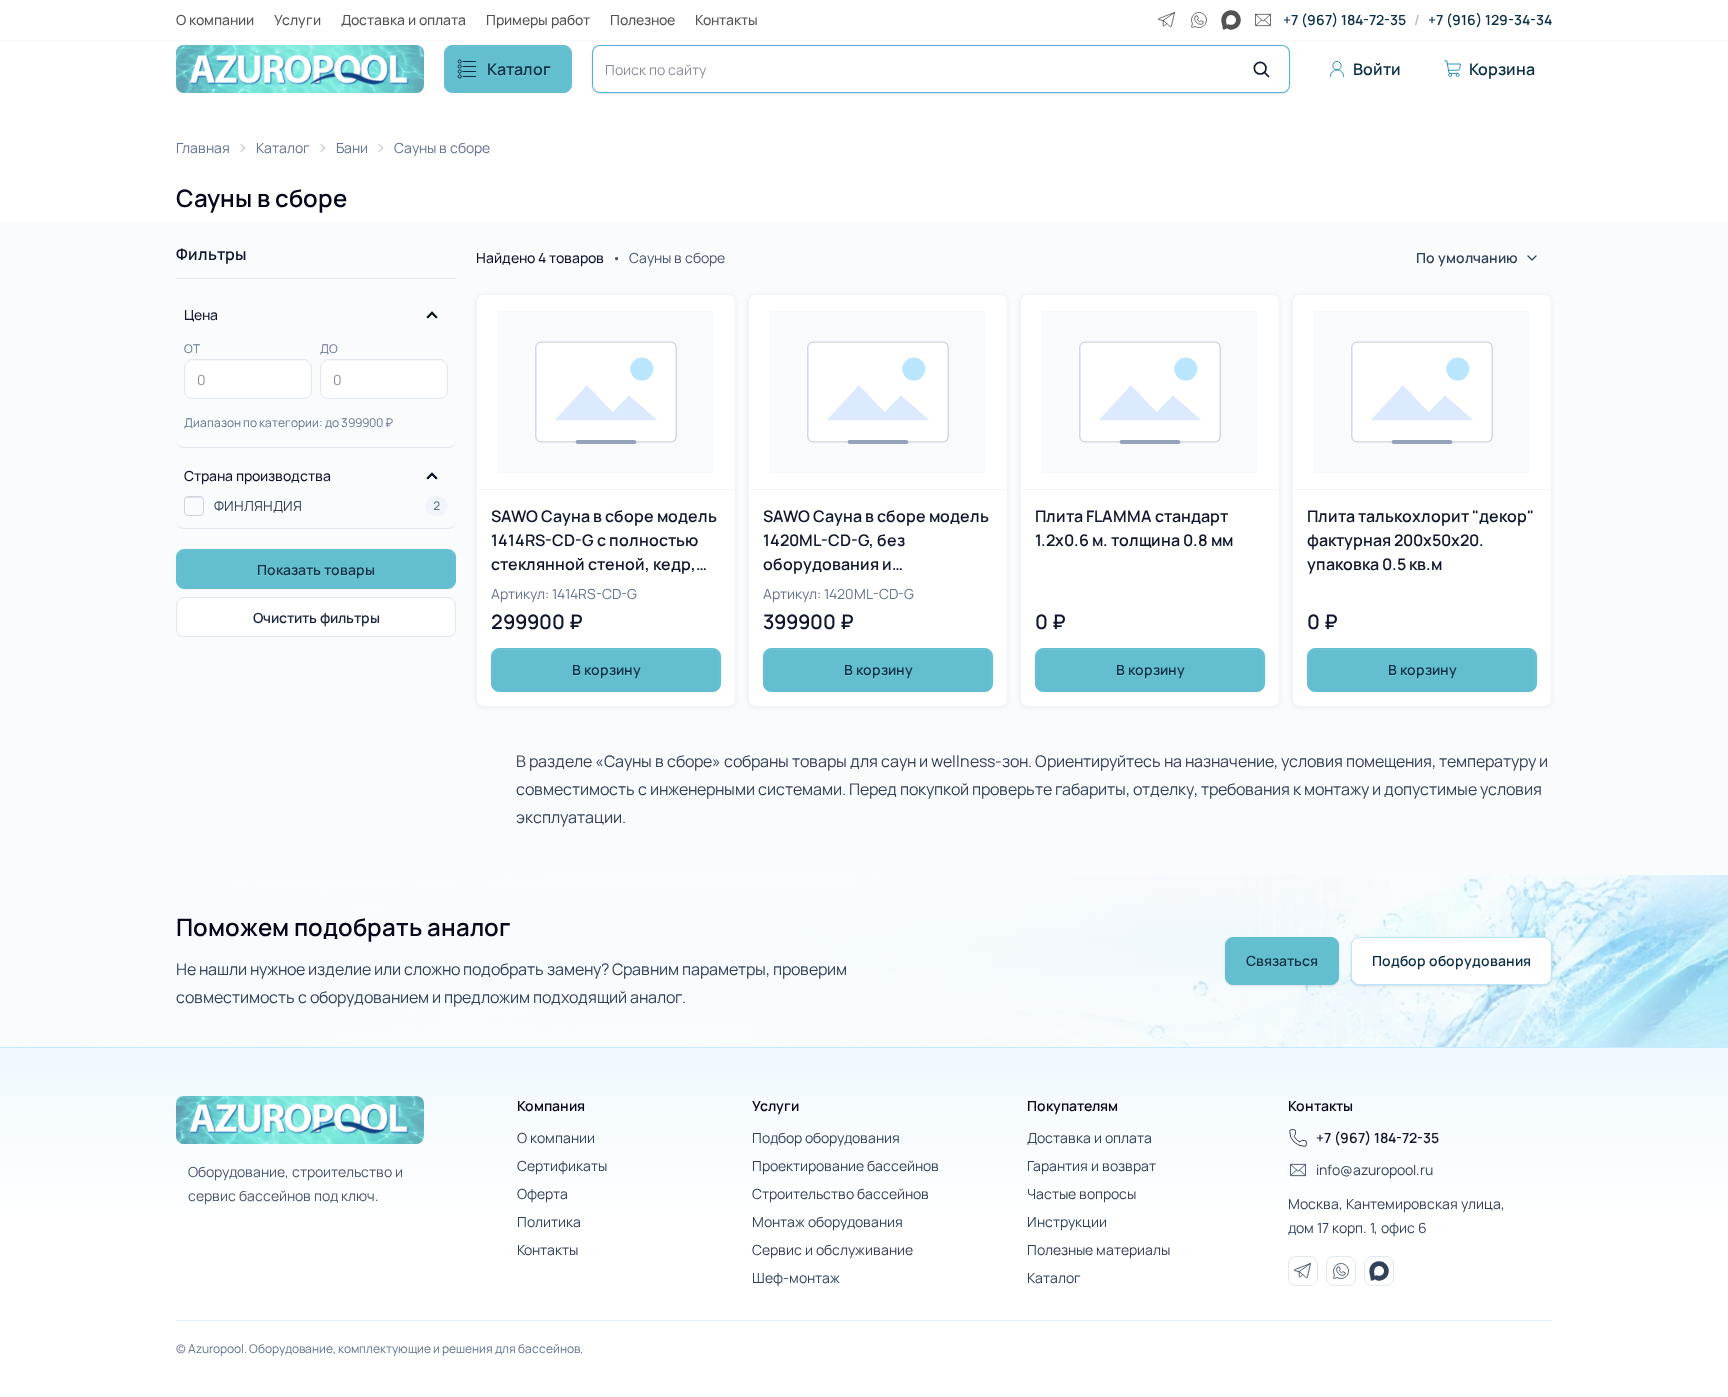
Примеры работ (538, 19)
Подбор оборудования (1451, 960)
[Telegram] (1167, 20)
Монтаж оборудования (827, 1221)
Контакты (726, 19)
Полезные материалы (1098, 1249)
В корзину (606, 669)
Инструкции (1067, 1221)
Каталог (519, 69)
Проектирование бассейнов (845, 1165)
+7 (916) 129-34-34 (1490, 19)
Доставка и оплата (403, 19)
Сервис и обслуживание (832, 1249)
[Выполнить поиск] (1261, 69)
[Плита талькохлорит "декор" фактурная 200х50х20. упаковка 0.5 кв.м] (1422, 500)
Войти (1377, 69)
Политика (549, 1221)
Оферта (542, 1193)
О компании (215, 19)
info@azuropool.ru (1374, 1169)
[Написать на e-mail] (1263, 20)
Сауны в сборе (442, 147)
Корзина (1502, 69)
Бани (352, 147)
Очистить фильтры (316, 617)
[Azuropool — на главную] (300, 69)
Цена (201, 314)
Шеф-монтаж (796, 1277)
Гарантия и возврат (1091, 1165)
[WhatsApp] (1199, 20)
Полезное (642, 19)
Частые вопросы (1081, 1193)
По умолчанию (1467, 257)
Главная (203, 147)
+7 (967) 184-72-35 (1344, 19)
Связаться (1282, 960)
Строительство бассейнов (840, 1193)
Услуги (297, 19)
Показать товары (316, 569)
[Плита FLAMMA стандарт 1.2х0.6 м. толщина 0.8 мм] (1150, 500)
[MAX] (1231, 20)
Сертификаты (562, 1165)
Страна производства (257, 475)
